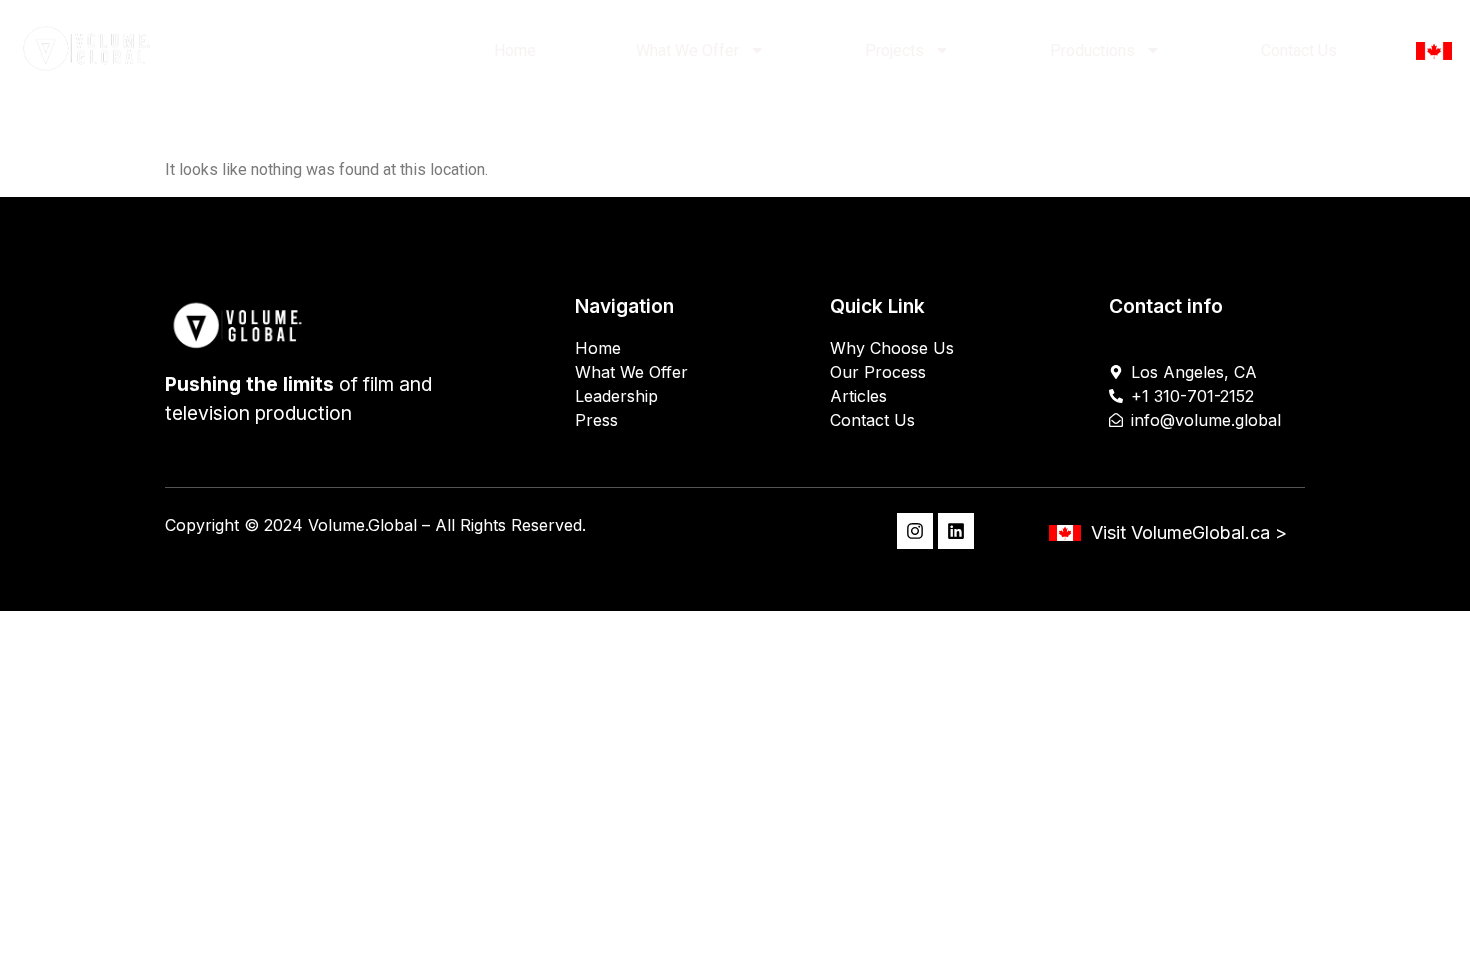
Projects (894, 50)
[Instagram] (915, 531)
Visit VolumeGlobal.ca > (1189, 532)
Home (515, 50)
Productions (1092, 50)
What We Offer (687, 50)
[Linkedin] (956, 531)
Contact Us (1299, 50)
